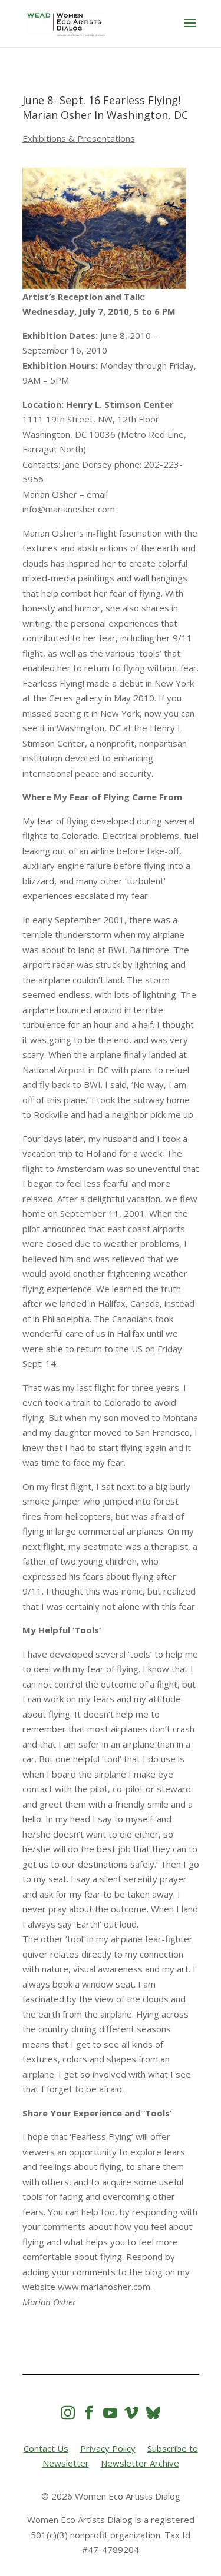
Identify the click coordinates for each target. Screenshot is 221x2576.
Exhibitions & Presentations (79, 138)
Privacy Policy (108, 2448)
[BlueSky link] (153, 2413)
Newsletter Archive (140, 2463)
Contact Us (46, 2448)
